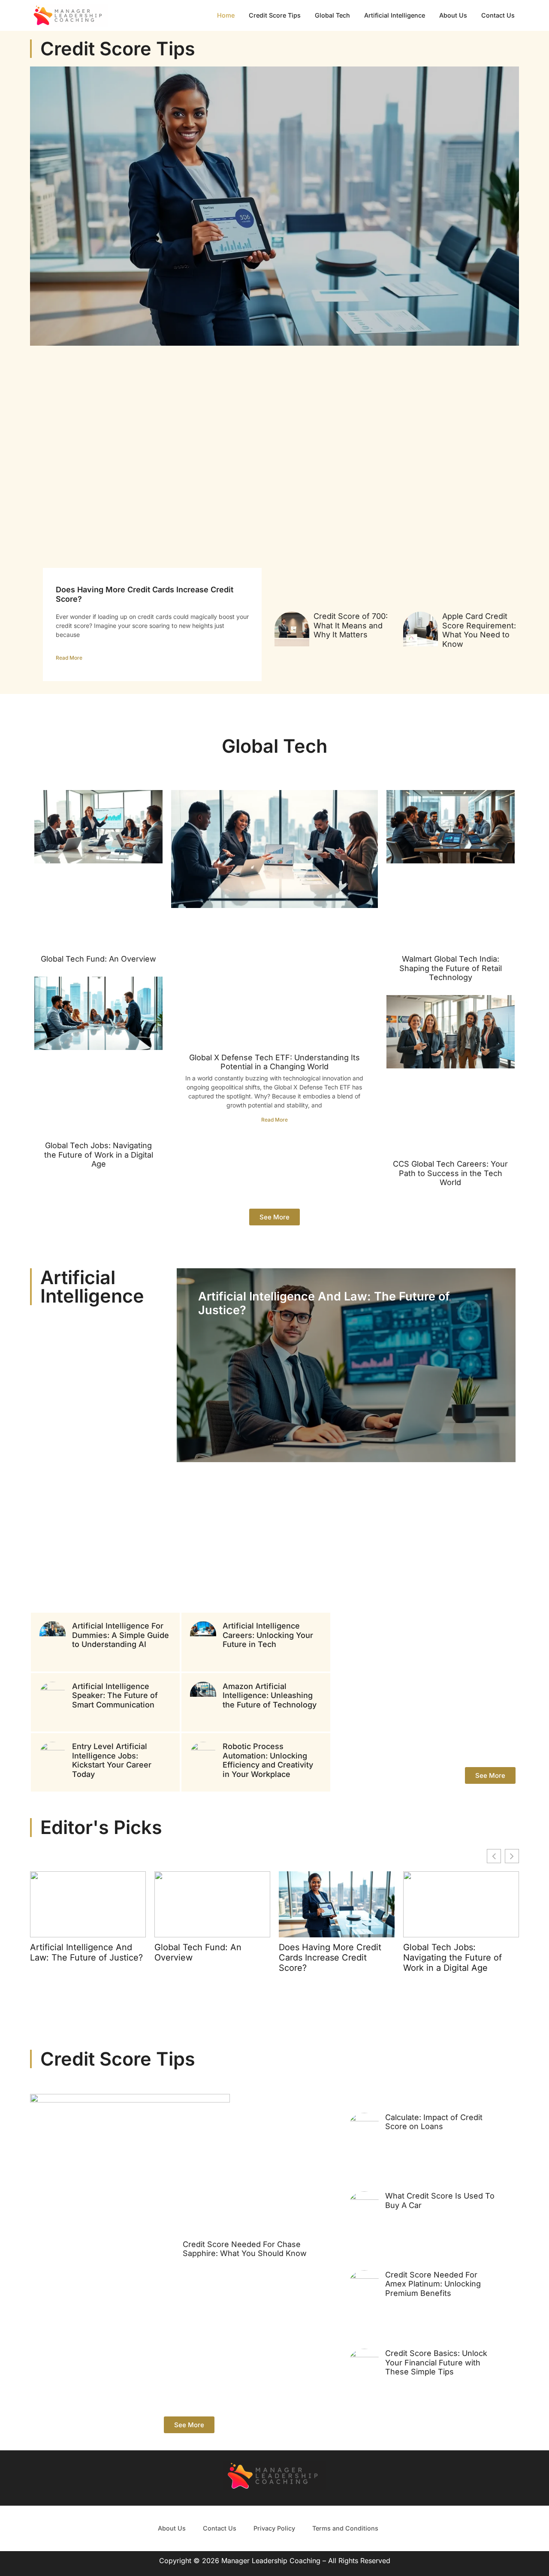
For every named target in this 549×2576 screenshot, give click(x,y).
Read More (69, 658)
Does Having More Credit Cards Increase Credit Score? (330, 1958)
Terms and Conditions (345, 2528)
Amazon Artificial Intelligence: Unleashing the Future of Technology (270, 1695)
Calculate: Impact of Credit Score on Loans (434, 2122)
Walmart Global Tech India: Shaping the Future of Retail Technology (451, 968)
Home (226, 15)
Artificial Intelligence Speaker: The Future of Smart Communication (115, 1695)
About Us (453, 15)
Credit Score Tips (275, 15)
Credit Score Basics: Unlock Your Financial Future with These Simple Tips (436, 2362)
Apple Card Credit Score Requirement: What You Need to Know (479, 630)
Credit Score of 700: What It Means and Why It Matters (351, 625)
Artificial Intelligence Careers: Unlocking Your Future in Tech (268, 1635)
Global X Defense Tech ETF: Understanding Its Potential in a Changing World (274, 1062)
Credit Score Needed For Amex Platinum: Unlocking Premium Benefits (433, 2284)
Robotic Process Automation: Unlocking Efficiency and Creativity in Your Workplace (268, 1760)
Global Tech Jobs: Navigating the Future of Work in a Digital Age (99, 1155)
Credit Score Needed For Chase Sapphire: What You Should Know (245, 2249)
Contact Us (498, 15)
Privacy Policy (274, 2528)
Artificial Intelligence (395, 15)
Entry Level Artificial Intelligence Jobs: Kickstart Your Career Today (112, 1760)
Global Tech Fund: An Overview (98, 959)
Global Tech (332, 15)
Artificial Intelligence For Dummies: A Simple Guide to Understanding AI (121, 1635)
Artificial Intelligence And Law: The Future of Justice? (324, 1303)
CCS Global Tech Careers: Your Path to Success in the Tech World (450, 1173)
